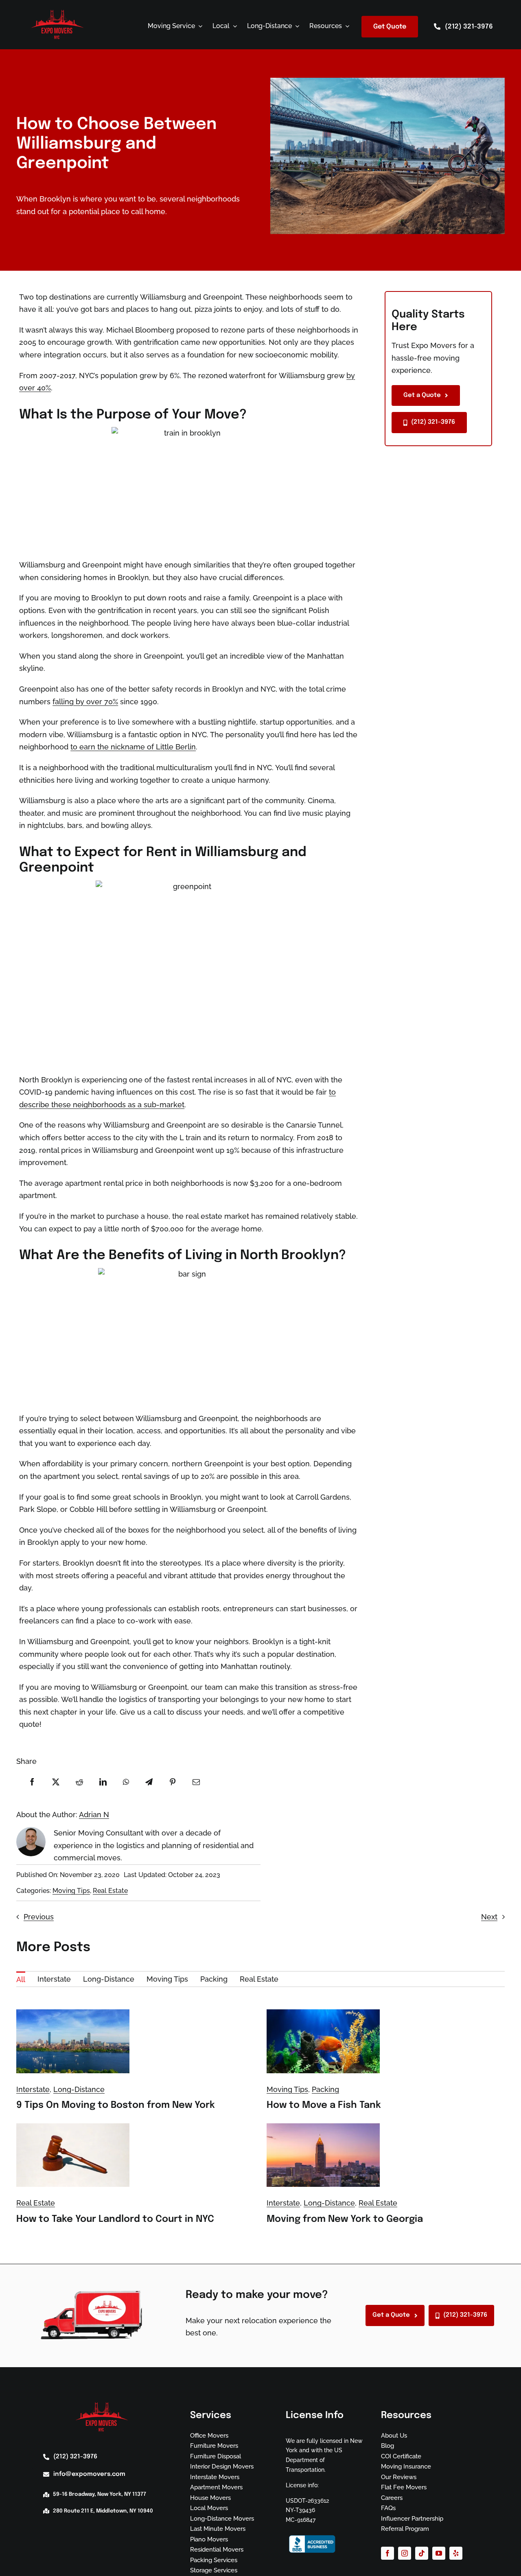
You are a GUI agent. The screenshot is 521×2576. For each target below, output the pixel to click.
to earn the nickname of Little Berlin (133, 747)
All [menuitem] (21, 1979)
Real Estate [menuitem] (259, 1979)
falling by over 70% (85, 702)
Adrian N (94, 1815)
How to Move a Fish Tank (324, 2105)
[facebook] (387, 2553)
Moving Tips (71, 1891)
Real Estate (110, 1891)
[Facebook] (32, 1782)
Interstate (33, 2089)
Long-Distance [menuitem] (109, 1979)
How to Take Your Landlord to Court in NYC (115, 2219)
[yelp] (456, 2553)
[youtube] (439, 2553)
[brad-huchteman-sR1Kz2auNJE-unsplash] (323, 2127)
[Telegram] (149, 1782)
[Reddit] (79, 1782)
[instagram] (405, 2553)
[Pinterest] (173, 1782)
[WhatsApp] (126, 1782)
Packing (325, 2089)
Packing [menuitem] (214, 1979)
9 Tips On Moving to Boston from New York (116, 2105)
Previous (39, 1917)
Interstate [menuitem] (54, 1979)
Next (489, 1917)
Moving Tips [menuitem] (167, 1979)
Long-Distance (79, 2089)
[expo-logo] (57, 12)
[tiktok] (422, 2553)
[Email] (196, 1782)
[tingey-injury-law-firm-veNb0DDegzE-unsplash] (73, 2127)
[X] (56, 1782)
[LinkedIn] (103, 1782)
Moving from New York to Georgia (345, 2219)
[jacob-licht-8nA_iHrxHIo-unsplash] (73, 2013)
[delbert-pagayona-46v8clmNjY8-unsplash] (323, 2013)
